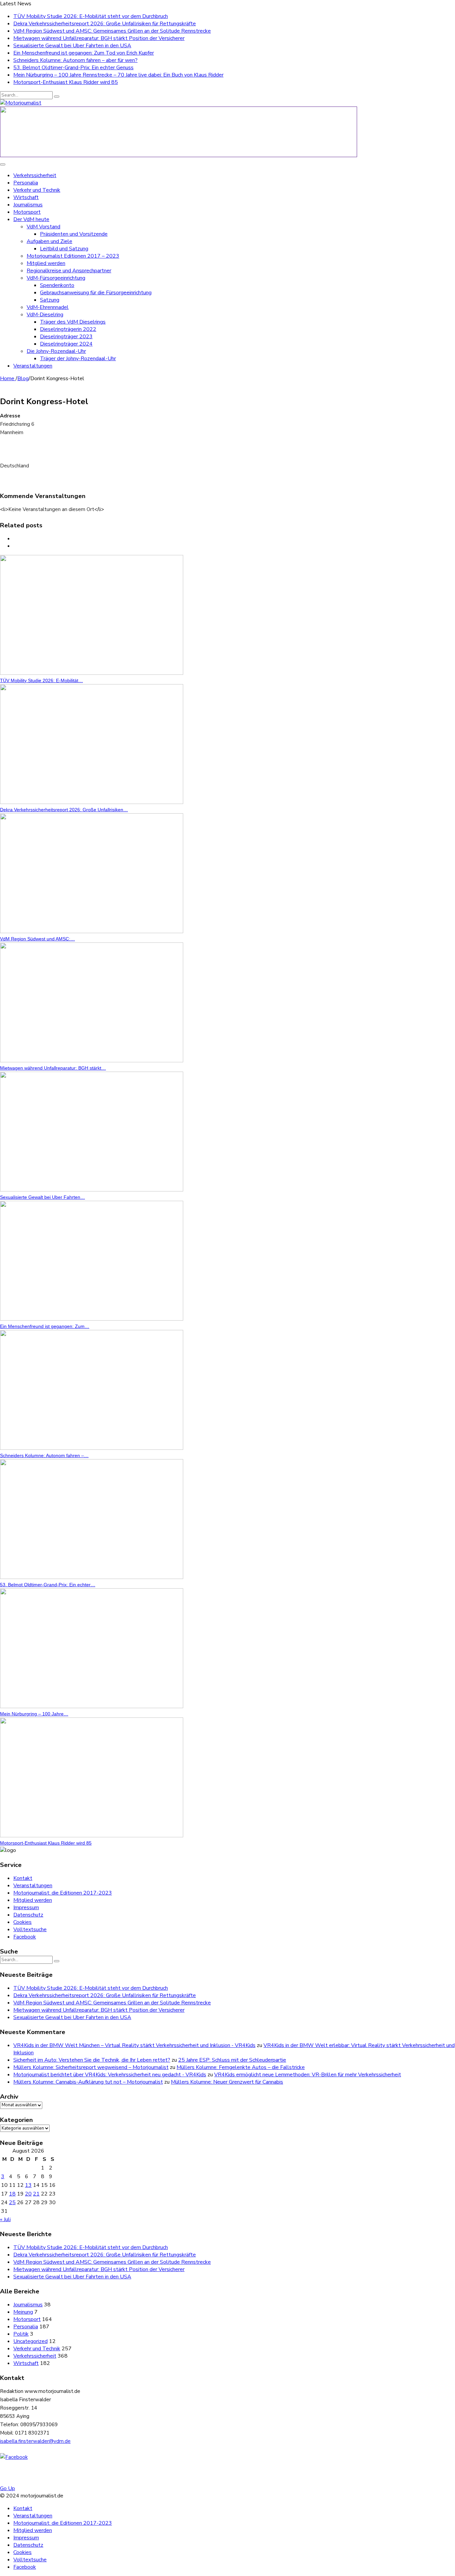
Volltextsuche (30, 1930)
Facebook (25, 1937)
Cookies (22, 1922)
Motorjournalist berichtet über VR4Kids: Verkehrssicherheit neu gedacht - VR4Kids (110, 2075)
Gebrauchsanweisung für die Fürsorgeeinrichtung (96, 293)
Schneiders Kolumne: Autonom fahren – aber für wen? (75, 60)
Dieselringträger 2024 (66, 344)
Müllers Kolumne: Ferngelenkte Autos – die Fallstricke (241, 2067)
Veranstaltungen (33, 366)
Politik (21, 2334)
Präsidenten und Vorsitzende (74, 234)
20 (28, 2194)
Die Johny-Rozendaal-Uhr (56, 351)
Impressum (26, 1908)
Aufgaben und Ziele (49, 241)
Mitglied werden (46, 263)
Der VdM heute (31, 219)
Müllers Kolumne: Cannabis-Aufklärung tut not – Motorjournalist (88, 2082)
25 (12, 2202)
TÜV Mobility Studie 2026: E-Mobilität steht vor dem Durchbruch (91, 16)
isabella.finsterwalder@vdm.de (35, 2441)
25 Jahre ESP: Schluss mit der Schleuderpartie (232, 2060)
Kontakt (23, 1878)
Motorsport (27, 212)
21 (36, 2194)
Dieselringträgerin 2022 (68, 329)
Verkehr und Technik (37, 190)
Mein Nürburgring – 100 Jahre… (34, 1714)
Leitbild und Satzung (64, 249)
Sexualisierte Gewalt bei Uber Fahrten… (42, 1197)
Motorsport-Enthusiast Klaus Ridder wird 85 (66, 82)
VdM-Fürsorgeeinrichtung (56, 278)
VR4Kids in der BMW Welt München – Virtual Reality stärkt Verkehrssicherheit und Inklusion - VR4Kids (134, 2045)
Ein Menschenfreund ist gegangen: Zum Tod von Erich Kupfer (84, 53)
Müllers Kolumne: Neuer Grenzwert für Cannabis (227, 2082)
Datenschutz (28, 1915)
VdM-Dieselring (45, 315)
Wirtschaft (26, 197)
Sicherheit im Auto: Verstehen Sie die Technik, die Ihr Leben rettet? (92, 2060)
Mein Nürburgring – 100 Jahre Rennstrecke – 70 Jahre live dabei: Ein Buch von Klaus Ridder (118, 75)
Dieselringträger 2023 (66, 337)
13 (28, 2185)
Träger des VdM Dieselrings (73, 322)
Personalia (26, 183)
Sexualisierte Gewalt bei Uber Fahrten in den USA (72, 46)
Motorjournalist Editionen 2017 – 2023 (73, 256)
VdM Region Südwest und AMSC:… (37, 939)
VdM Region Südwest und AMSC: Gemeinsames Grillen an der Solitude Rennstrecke (112, 31)
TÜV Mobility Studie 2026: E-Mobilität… (41, 680)
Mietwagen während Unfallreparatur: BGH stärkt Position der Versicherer (99, 38)
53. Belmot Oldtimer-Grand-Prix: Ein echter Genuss (73, 68)
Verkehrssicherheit (35, 175)
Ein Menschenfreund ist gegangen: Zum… (45, 1326)
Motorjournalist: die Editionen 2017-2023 (63, 1893)
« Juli (5, 2219)
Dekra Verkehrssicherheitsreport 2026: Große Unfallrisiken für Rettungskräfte (105, 24)
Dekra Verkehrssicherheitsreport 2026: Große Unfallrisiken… (64, 810)
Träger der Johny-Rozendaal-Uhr (78, 359)
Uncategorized (30, 2341)
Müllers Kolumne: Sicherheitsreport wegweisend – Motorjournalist (91, 2067)
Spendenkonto (57, 285)
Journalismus (28, 205)
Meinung (23, 2312)
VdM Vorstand (43, 227)
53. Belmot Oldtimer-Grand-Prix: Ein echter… (48, 1585)
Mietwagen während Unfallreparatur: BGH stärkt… (53, 1068)
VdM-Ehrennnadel (48, 307)
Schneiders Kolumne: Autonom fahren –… (44, 1455)
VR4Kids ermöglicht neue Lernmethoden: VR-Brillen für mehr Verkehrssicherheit (308, 2075)
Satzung (50, 300)
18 (12, 2194)
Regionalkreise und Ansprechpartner (69, 271)
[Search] (57, 97)
